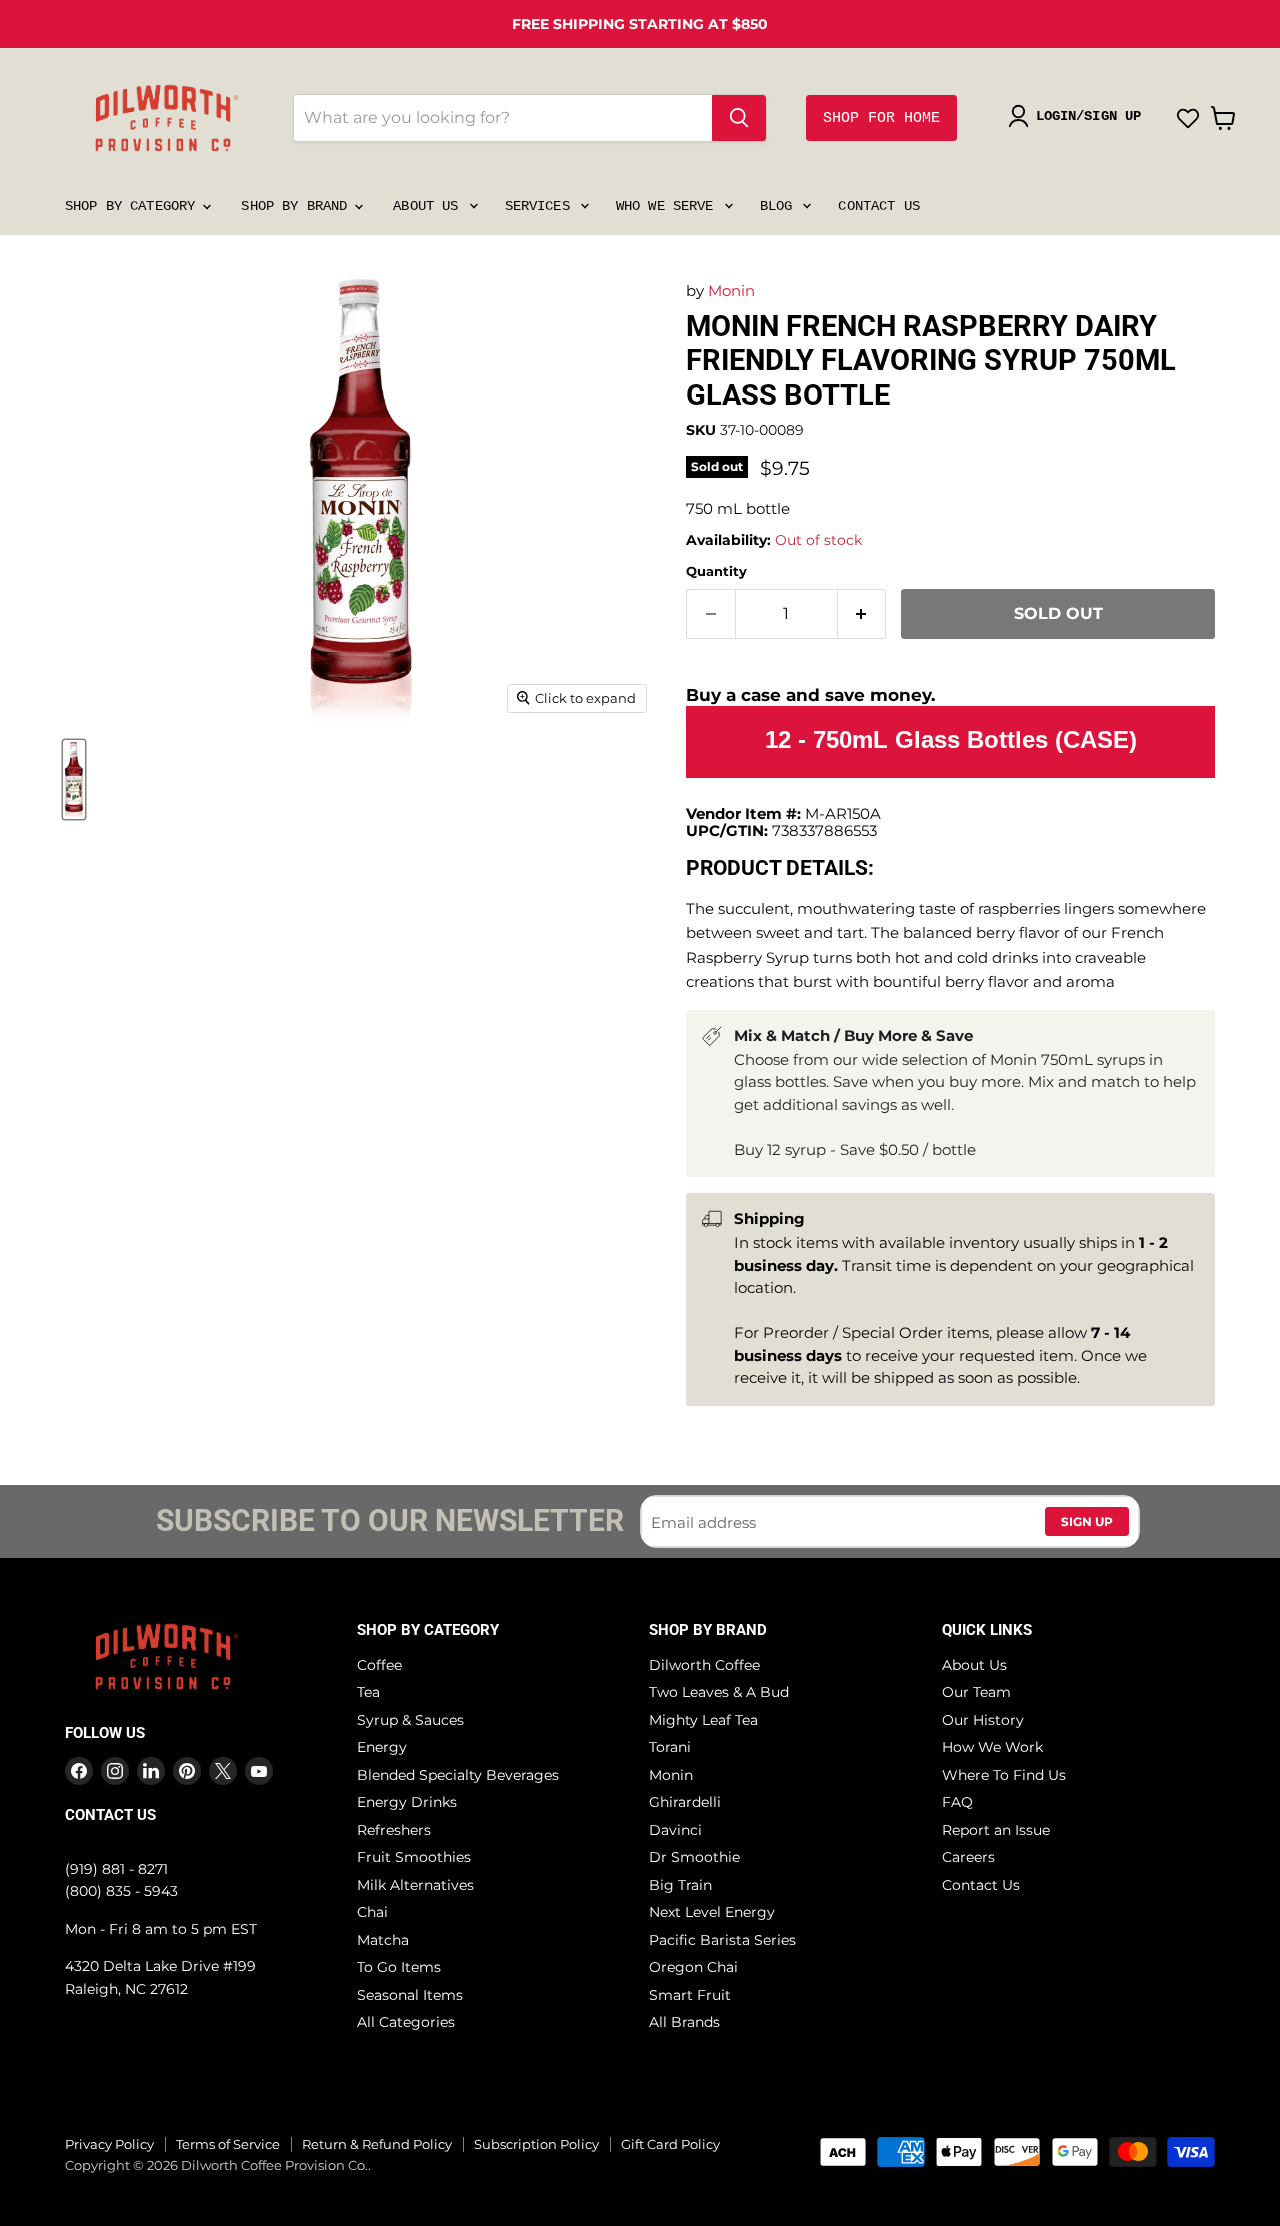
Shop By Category (134, 206)
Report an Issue (996, 1830)
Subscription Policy (536, 2144)
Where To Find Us (1004, 1775)
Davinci (675, 1830)
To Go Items (399, 1967)
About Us (429, 206)
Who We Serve (669, 206)
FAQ (957, 1802)
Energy (382, 1747)
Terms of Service (228, 2144)
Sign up (1087, 1521)
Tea (368, 1692)
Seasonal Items (410, 1995)
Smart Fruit (690, 1995)
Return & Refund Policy (377, 2144)
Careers (968, 1857)
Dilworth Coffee (704, 1665)
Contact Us (878, 206)
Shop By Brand (298, 206)
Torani (670, 1747)
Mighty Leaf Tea (703, 1720)
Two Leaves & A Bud (719, 1692)
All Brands (684, 2022)
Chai (372, 1912)
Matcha (383, 1940)
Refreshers (394, 1830)
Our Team (976, 1692)
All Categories (406, 2022)
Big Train (680, 1885)
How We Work (992, 1747)
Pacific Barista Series (722, 1940)
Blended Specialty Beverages (458, 1775)
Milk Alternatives (415, 1885)
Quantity (716, 571)
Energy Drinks (407, 1802)
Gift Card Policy (670, 2144)
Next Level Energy (712, 1912)
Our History (983, 1720)
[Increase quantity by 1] (862, 614)
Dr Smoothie (694, 1857)
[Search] (739, 118)
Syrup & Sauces (410, 1720)
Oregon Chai (693, 1967)
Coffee (379, 1665)
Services (541, 206)
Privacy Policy (109, 2144)
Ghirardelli (685, 1802)
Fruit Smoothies (414, 1857)
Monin (731, 290)
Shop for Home (881, 118)
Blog (780, 206)
